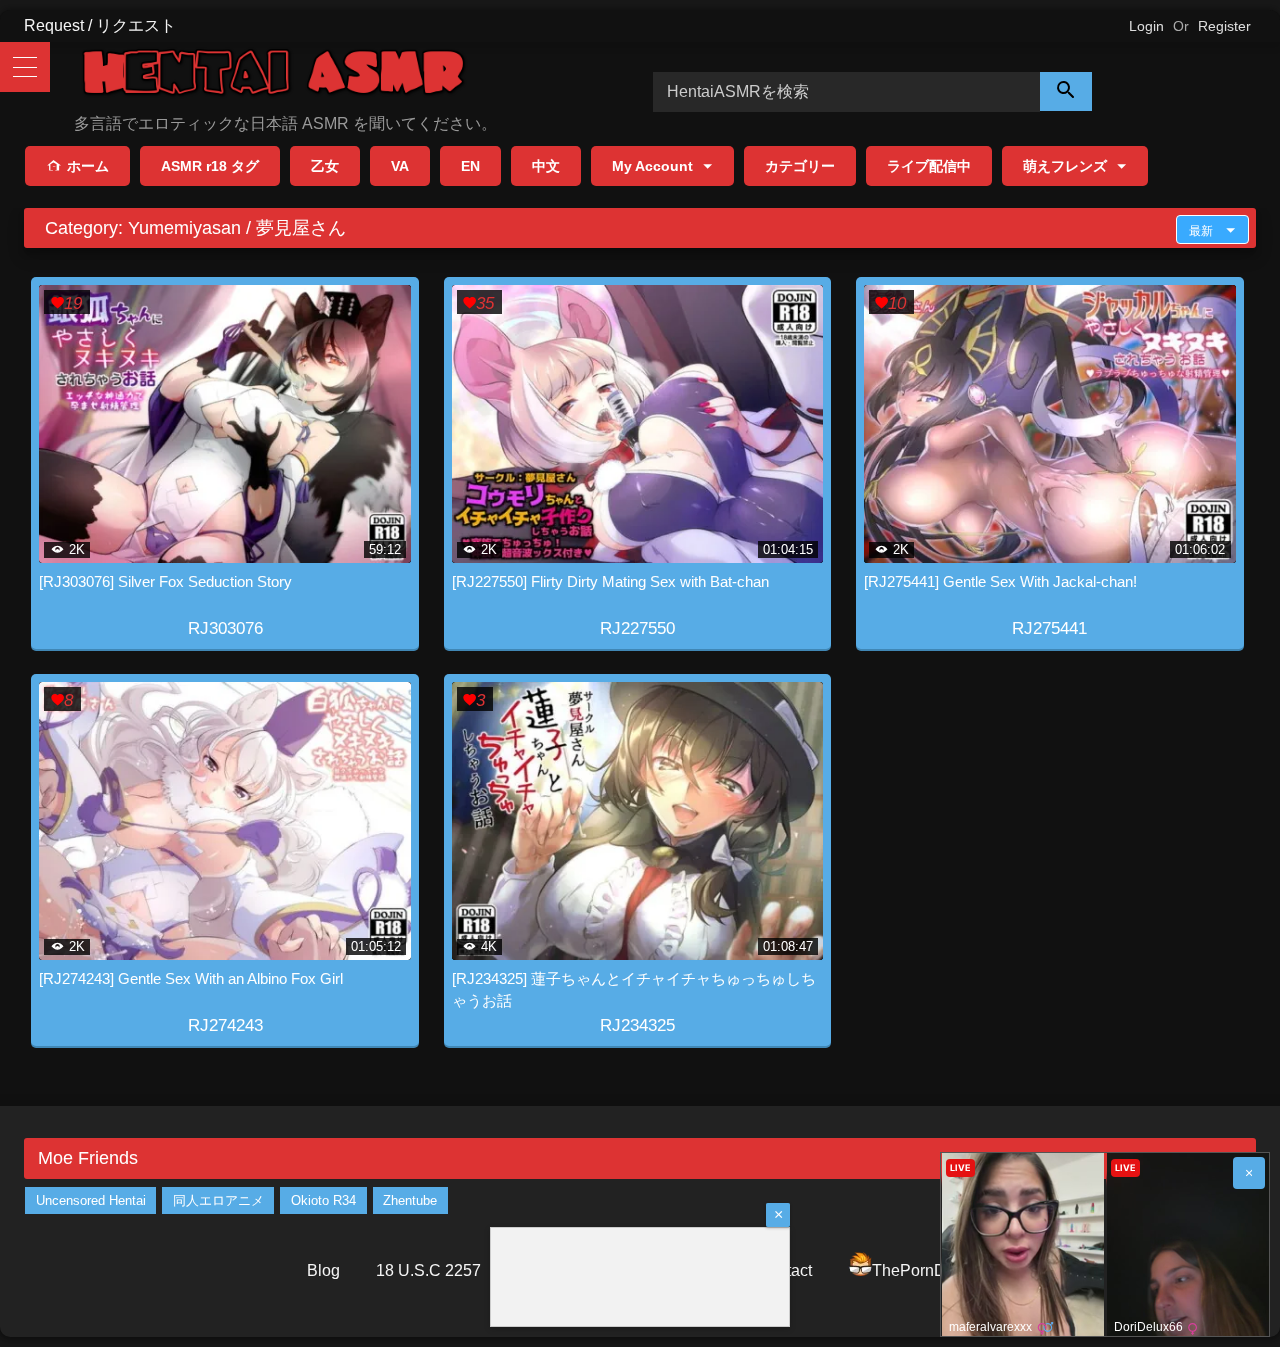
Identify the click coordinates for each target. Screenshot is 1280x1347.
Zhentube (410, 1200)
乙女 (325, 166)
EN (470, 166)
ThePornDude (922, 1270)
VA (400, 166)
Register (1224, 26)
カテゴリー (800, 166)
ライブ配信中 (929, 166)
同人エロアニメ (218, 1200)
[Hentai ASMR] (274, 75)
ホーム (88, 166)
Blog (323, 1270)
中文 (546, 166)
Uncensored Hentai (91, 1200)
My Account (652, 166)
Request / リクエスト (100, 25)
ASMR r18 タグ (210, 166)
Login (1146, 26)
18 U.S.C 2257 (428, 1270)
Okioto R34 (323, 1200)
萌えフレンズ (1065, 166)
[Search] (1066, 91)
